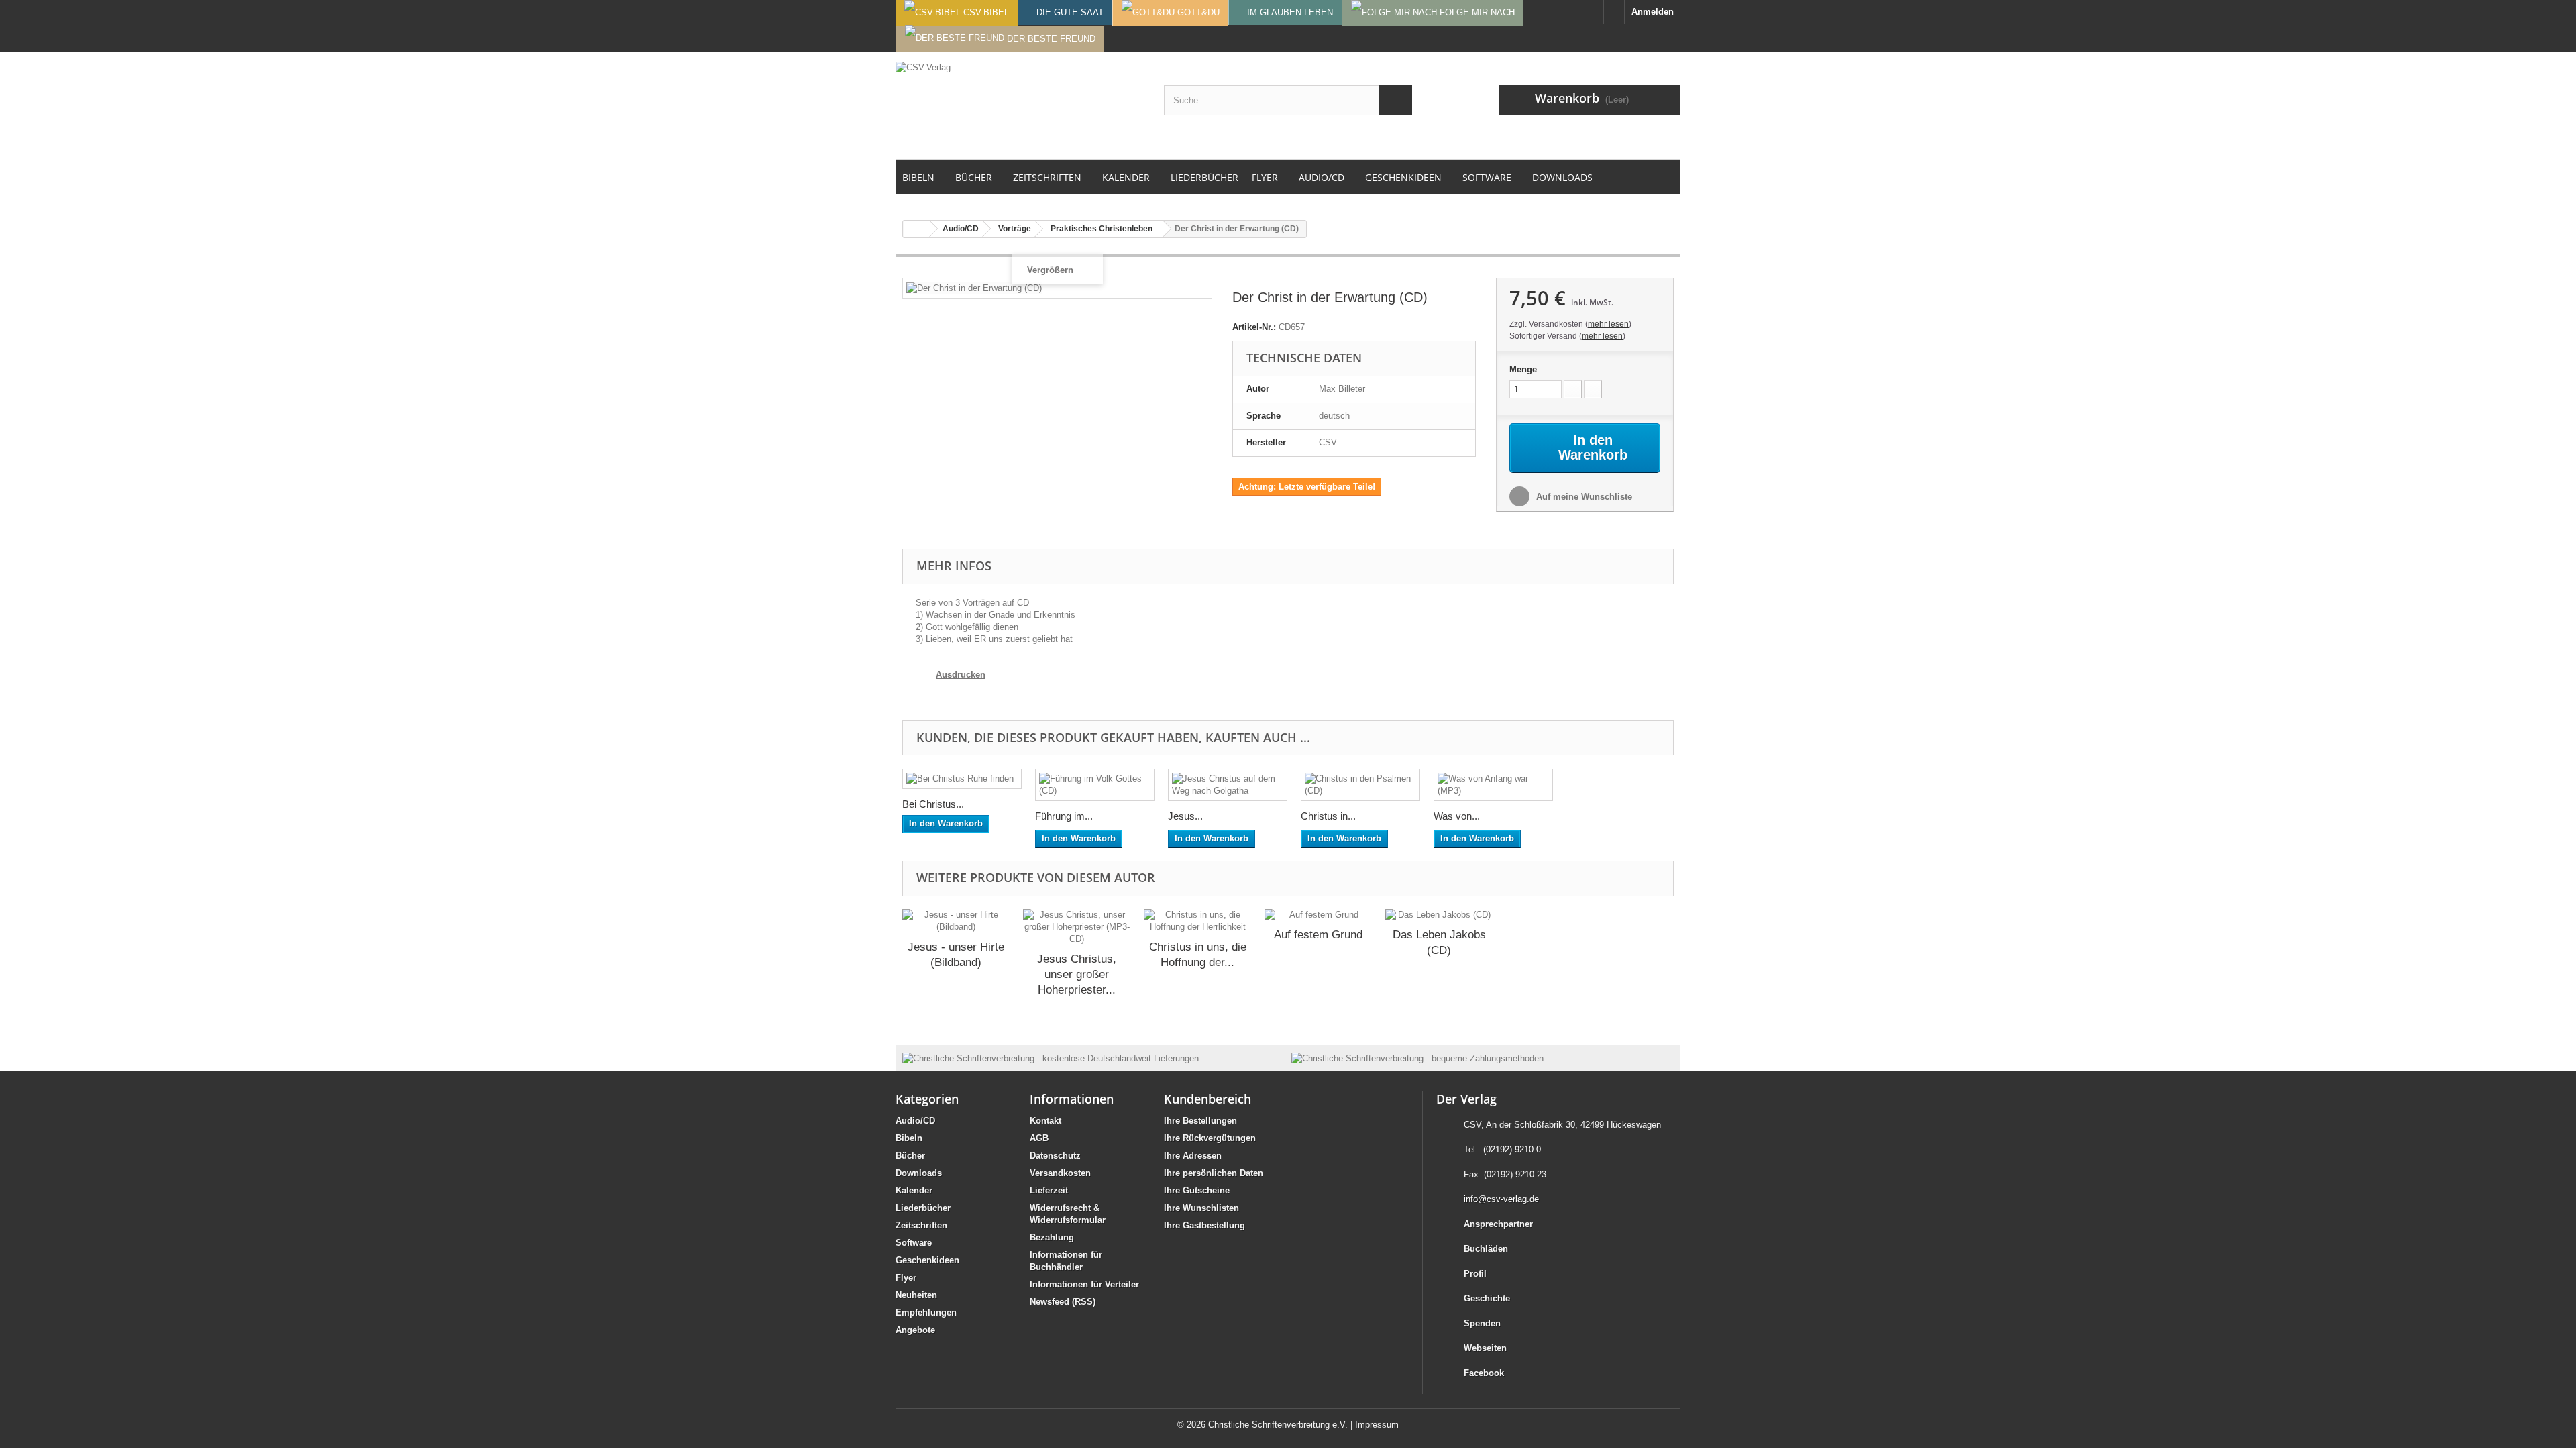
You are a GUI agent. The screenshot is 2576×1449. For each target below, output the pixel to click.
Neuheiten (916, 1295)
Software (914, 1243)
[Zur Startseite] (1614, 12)
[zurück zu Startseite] (916, 229)
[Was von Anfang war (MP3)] (1493, 785)
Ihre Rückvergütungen (1210, 1138)
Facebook (1484, 1373)
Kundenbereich (1207, 1099)
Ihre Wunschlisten (1201, 1208)
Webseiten (1485, 1348)
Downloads (919, 1173)
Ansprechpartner (1498, 1224)
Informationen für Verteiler (1084, 1284)
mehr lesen (1608, 324)
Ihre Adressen (1193, 1156)
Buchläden (1486, 1249)
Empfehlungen (926, 1312)
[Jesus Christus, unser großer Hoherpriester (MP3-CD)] (1077, 927)
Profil (1475, 1274)
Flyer (906, 1278)
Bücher (910, 1156)
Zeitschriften (921, 1225)
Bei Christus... (933, 804)
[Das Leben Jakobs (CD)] (1439, 915)
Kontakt (1045, 1121)
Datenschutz (1055, 1156)
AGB (1039, 1138)
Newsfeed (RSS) (1063, 1302)
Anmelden (1653, 12)
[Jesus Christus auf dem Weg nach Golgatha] (1228, 785)
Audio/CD (915, 1121)
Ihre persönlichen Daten (1214, 1173)
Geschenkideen (927, 1260)
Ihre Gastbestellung (1204, 1225)
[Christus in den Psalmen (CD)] (1360, 785)
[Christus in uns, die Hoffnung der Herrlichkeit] (1197, 921)
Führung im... (1064, 816)
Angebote (915, 1330)
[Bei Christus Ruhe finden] (962, 779)
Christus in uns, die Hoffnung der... (1198, 955)
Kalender (914, 1190)
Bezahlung (1052, 1237)
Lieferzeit (1049, 1190)
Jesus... (1185, 816)
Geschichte (1487, 1298)
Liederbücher (923, 1208)
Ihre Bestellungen (1200, 1121)
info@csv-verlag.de (1501, 1199)
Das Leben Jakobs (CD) (1439, 943)
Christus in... (1328, 816)
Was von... (1457, 816)
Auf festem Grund (1318, 935)
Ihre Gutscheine (1197, 1190)
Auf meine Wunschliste (1583, 497)
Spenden (1482, 1323)
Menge (1523, 369)
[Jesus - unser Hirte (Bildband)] (956, 921)
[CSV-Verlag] (1020, 105)
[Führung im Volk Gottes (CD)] (1095, 785)
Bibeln (909, 1138)
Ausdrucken (961, 675)
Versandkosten (1060, 1173)
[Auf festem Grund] (1318, 915)
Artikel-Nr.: (1254, 327)
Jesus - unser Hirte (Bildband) (956, 955)
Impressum (1377, 1425)
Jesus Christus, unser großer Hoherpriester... (1077, 974)
